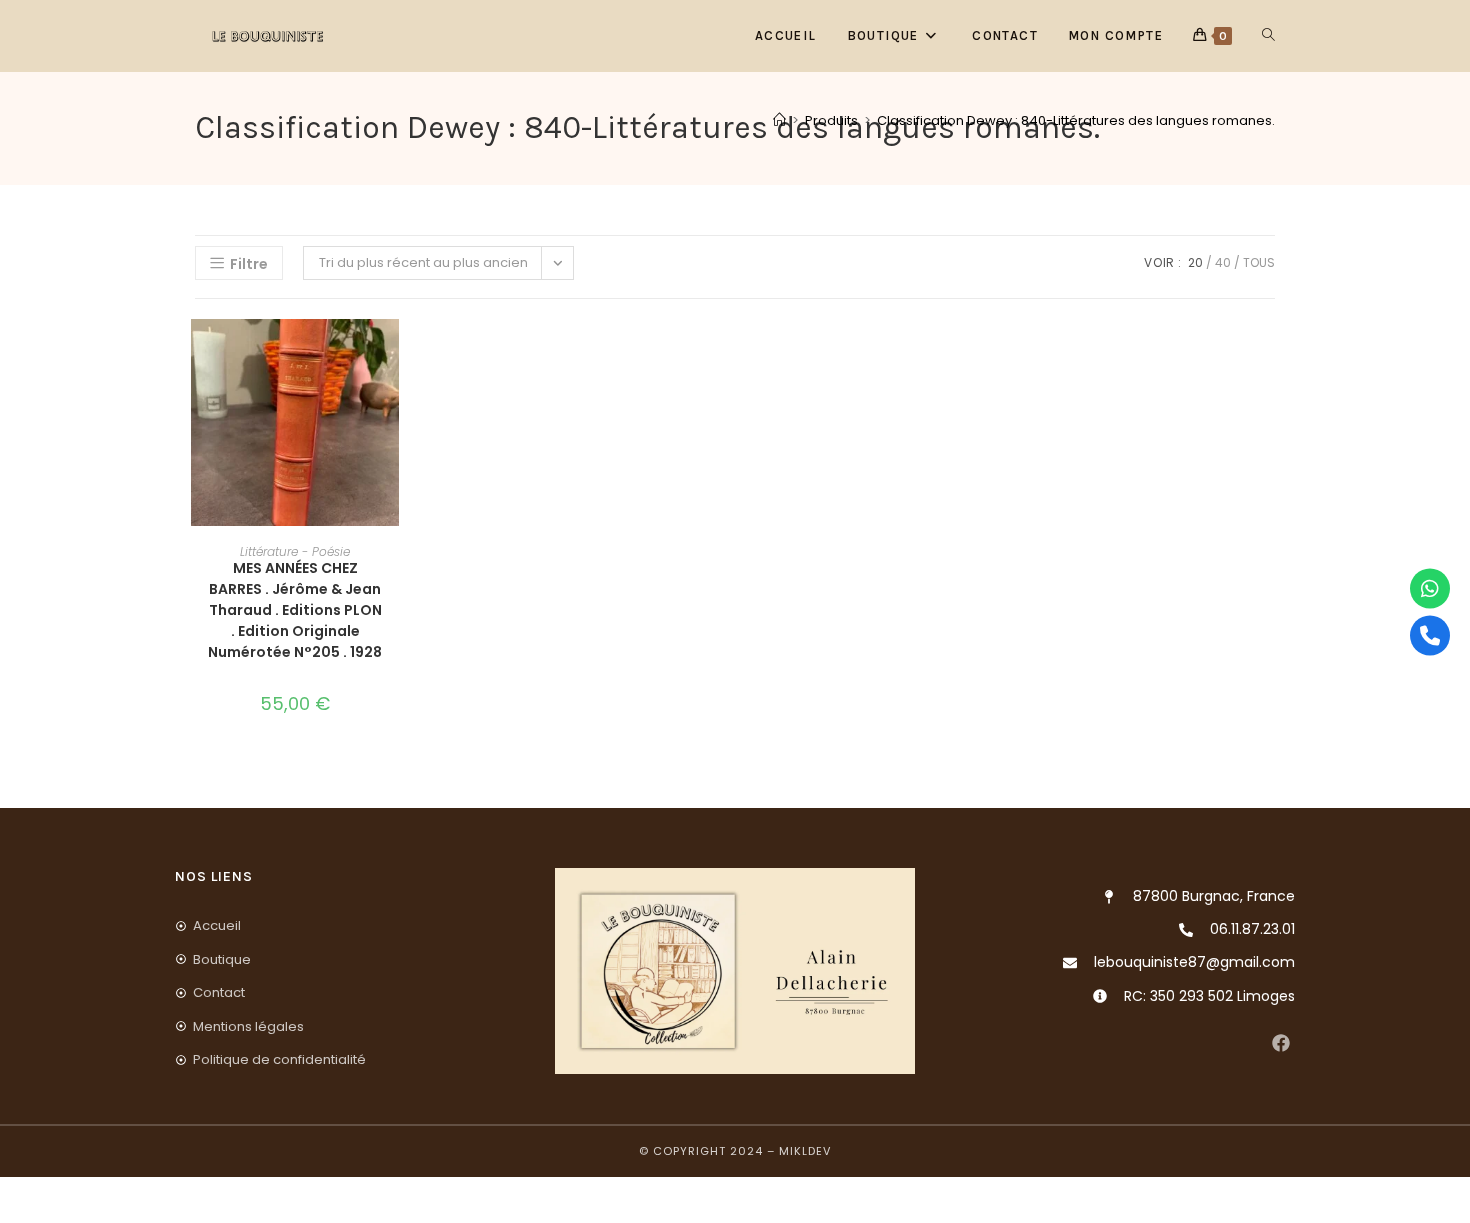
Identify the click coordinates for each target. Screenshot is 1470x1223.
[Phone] (1430, 635)
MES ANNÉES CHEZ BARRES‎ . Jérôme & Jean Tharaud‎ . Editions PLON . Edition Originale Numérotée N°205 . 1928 (295, 610)
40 (1223, 262)
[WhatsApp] (1430, 588)
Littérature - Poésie (295, 551)
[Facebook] (1280, 1043)
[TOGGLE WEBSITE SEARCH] (1268, 36)
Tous (1259, 262)
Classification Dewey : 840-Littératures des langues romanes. (1076, 120)
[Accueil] (779, 120)
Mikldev (805, 1151)
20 (1195, 262)
